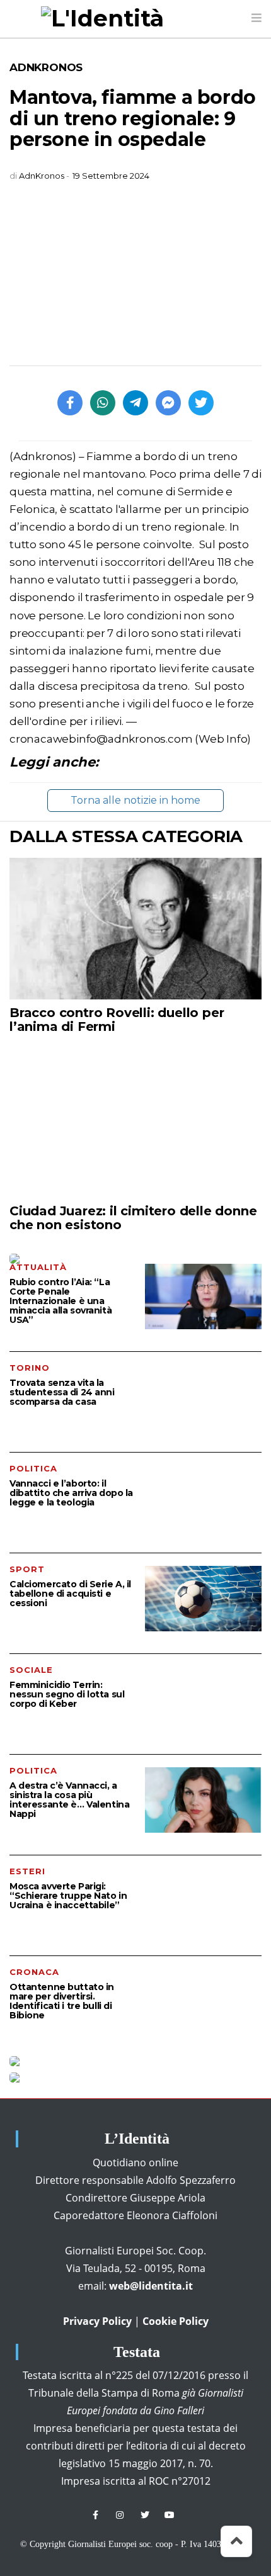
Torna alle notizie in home (135, 800)
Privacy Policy (97, 2321)
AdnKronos (46, 67)
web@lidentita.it (151, 2286)
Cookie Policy (176, 2321)
